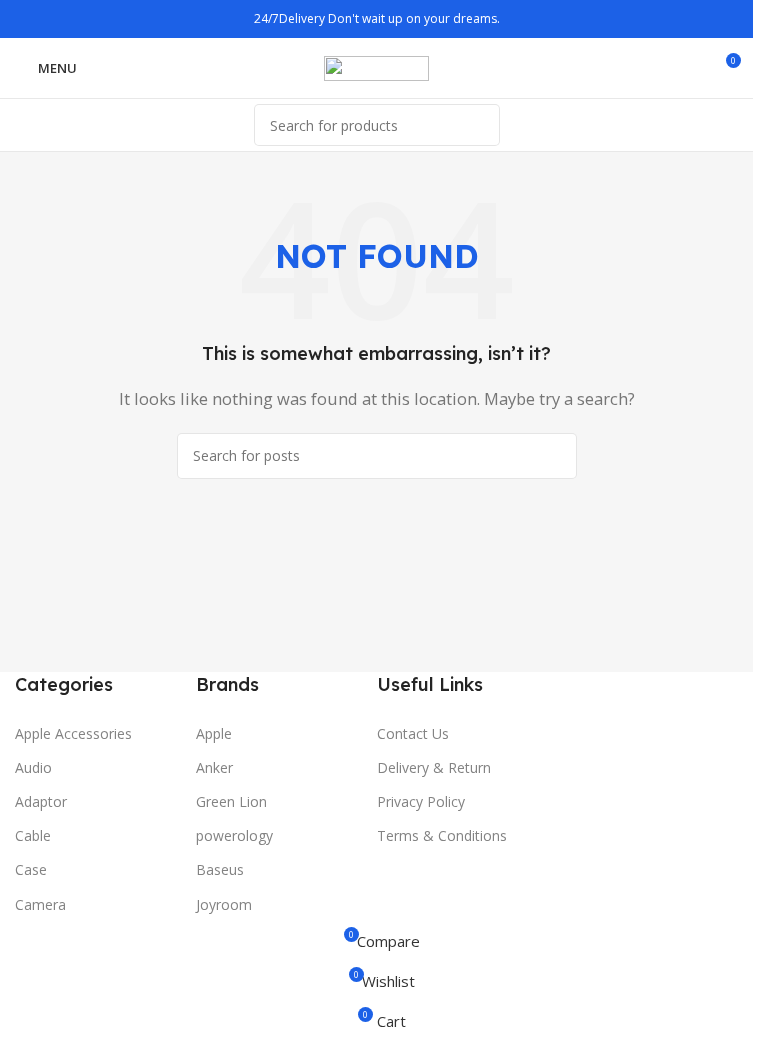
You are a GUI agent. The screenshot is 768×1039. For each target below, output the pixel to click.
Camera (40, 904)
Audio (33, 767)
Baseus (220, 869)
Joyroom (224, 904)
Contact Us (413, 733)
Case (31, 869)
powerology (234, 835)
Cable (33, 835)
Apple (214, 733)
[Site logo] (376, 66)
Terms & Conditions (442, 835)
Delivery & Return (434, 767)
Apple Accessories (73, 733)
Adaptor (41, 801)
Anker (214, 767)
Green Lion (231, 801)
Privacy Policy (421, 801)
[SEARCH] (479, 125)
